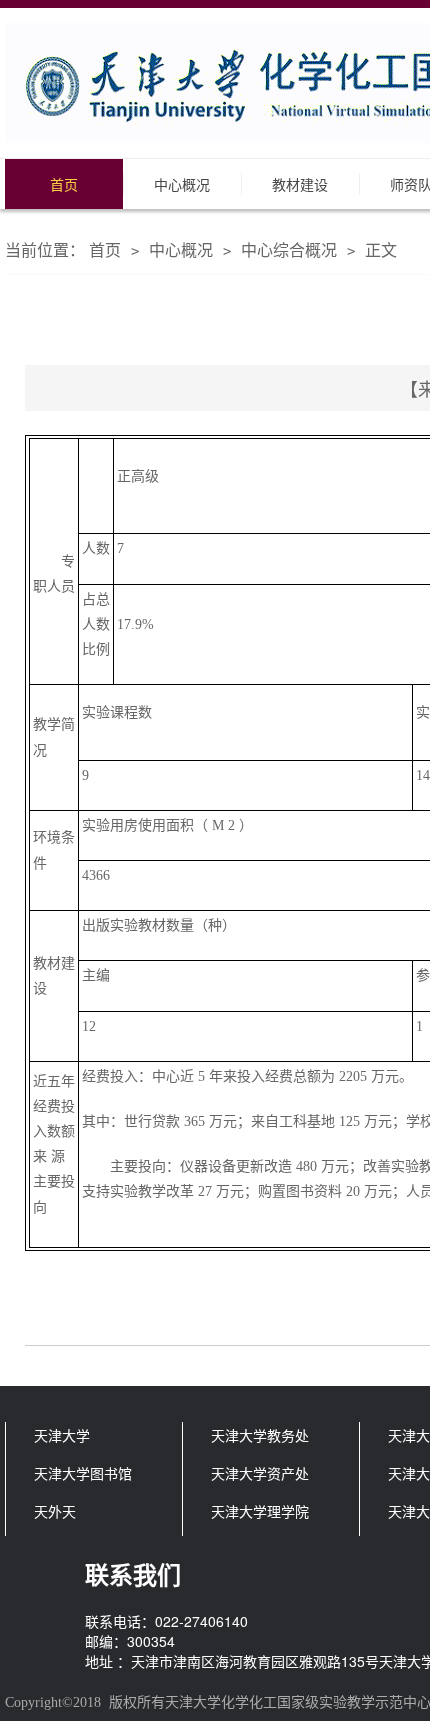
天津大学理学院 (260, 1511)
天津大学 (62, 1435)
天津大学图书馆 (83, 1473)
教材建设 (300, 184)
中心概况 (182, 184)
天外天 (55, 1511)
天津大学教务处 (260, 1435)
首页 (64, 184)
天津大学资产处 (260, 1473)
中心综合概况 (289, 249)
